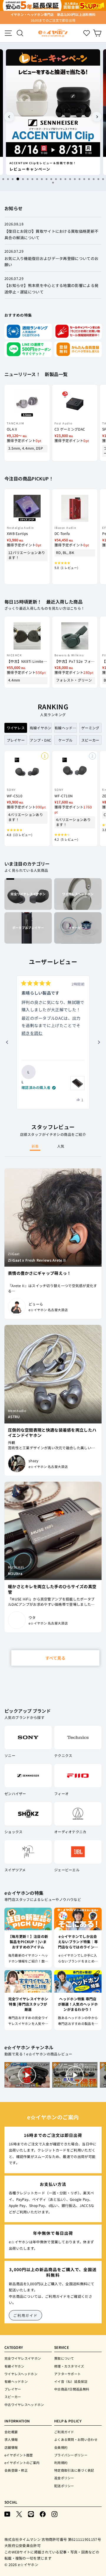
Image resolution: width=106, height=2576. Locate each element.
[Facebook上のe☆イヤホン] (43, 2514)
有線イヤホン (14, 2366)
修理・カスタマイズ (69, 2366)
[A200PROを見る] (77, 1083)
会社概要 (11, 2432)
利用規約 (61, 2463)
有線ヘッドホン (16, 2381)
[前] (7, 1042)
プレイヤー (13, 2389)
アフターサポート (67, 2374)
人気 (61, 1146)
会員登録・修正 (16, 2470)
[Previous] (9, 117)
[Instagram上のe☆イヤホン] (54, 2514)
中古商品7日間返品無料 (72, 2389)
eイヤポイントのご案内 (22, 2463)
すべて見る (55, 1658)
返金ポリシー (64, 2478)
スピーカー (13, 2397)
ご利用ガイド (25, 2315)
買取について (64, 2358)
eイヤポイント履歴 (19, 2455)
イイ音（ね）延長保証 (71, 2381)
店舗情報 (11, 2447)
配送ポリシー (64, 2486)
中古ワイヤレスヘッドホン (24, 2405)
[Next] (97, 117)
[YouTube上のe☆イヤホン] (7, 2514)
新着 (35, 1146)
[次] (99, 1042)
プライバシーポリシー (71, 2455)
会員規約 (61, 2447)
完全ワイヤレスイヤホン (23, 2358)
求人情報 (11, 2439)
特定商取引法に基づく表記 (74, 2470)
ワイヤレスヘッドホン (21, 2374)
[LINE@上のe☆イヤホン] (31, 2514)
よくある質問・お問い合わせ (76, 2439)
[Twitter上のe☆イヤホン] (19, 2514)
